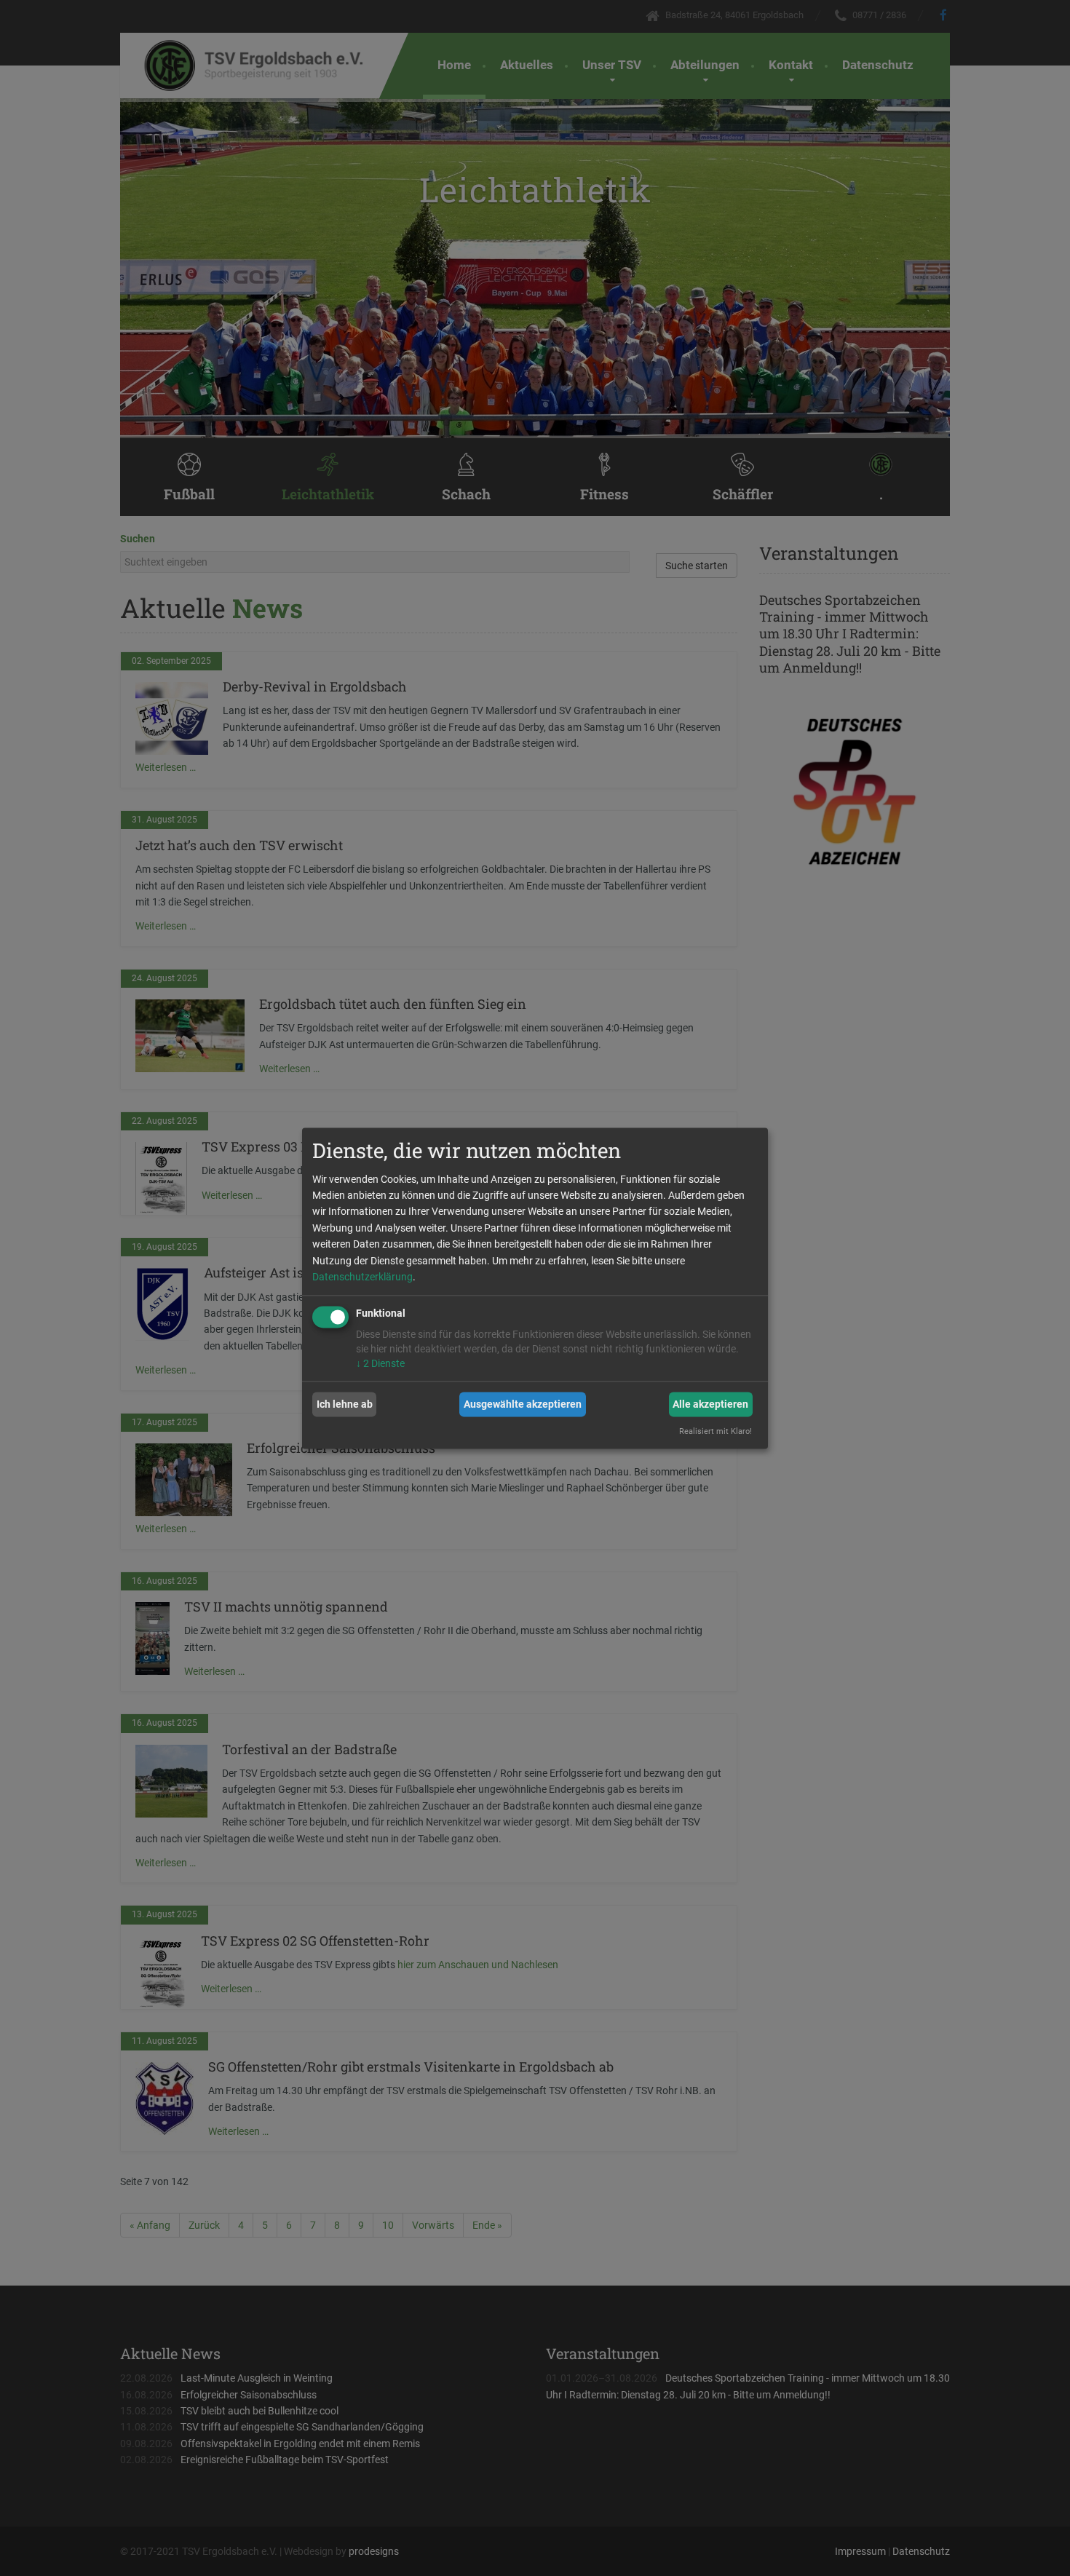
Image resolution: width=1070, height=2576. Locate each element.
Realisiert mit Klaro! (716, 1431)
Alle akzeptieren (710, 1404)
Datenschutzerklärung (362, 1277)
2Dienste (380, 1364)
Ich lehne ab (345, 1404)
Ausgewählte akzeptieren (523, 1404)
